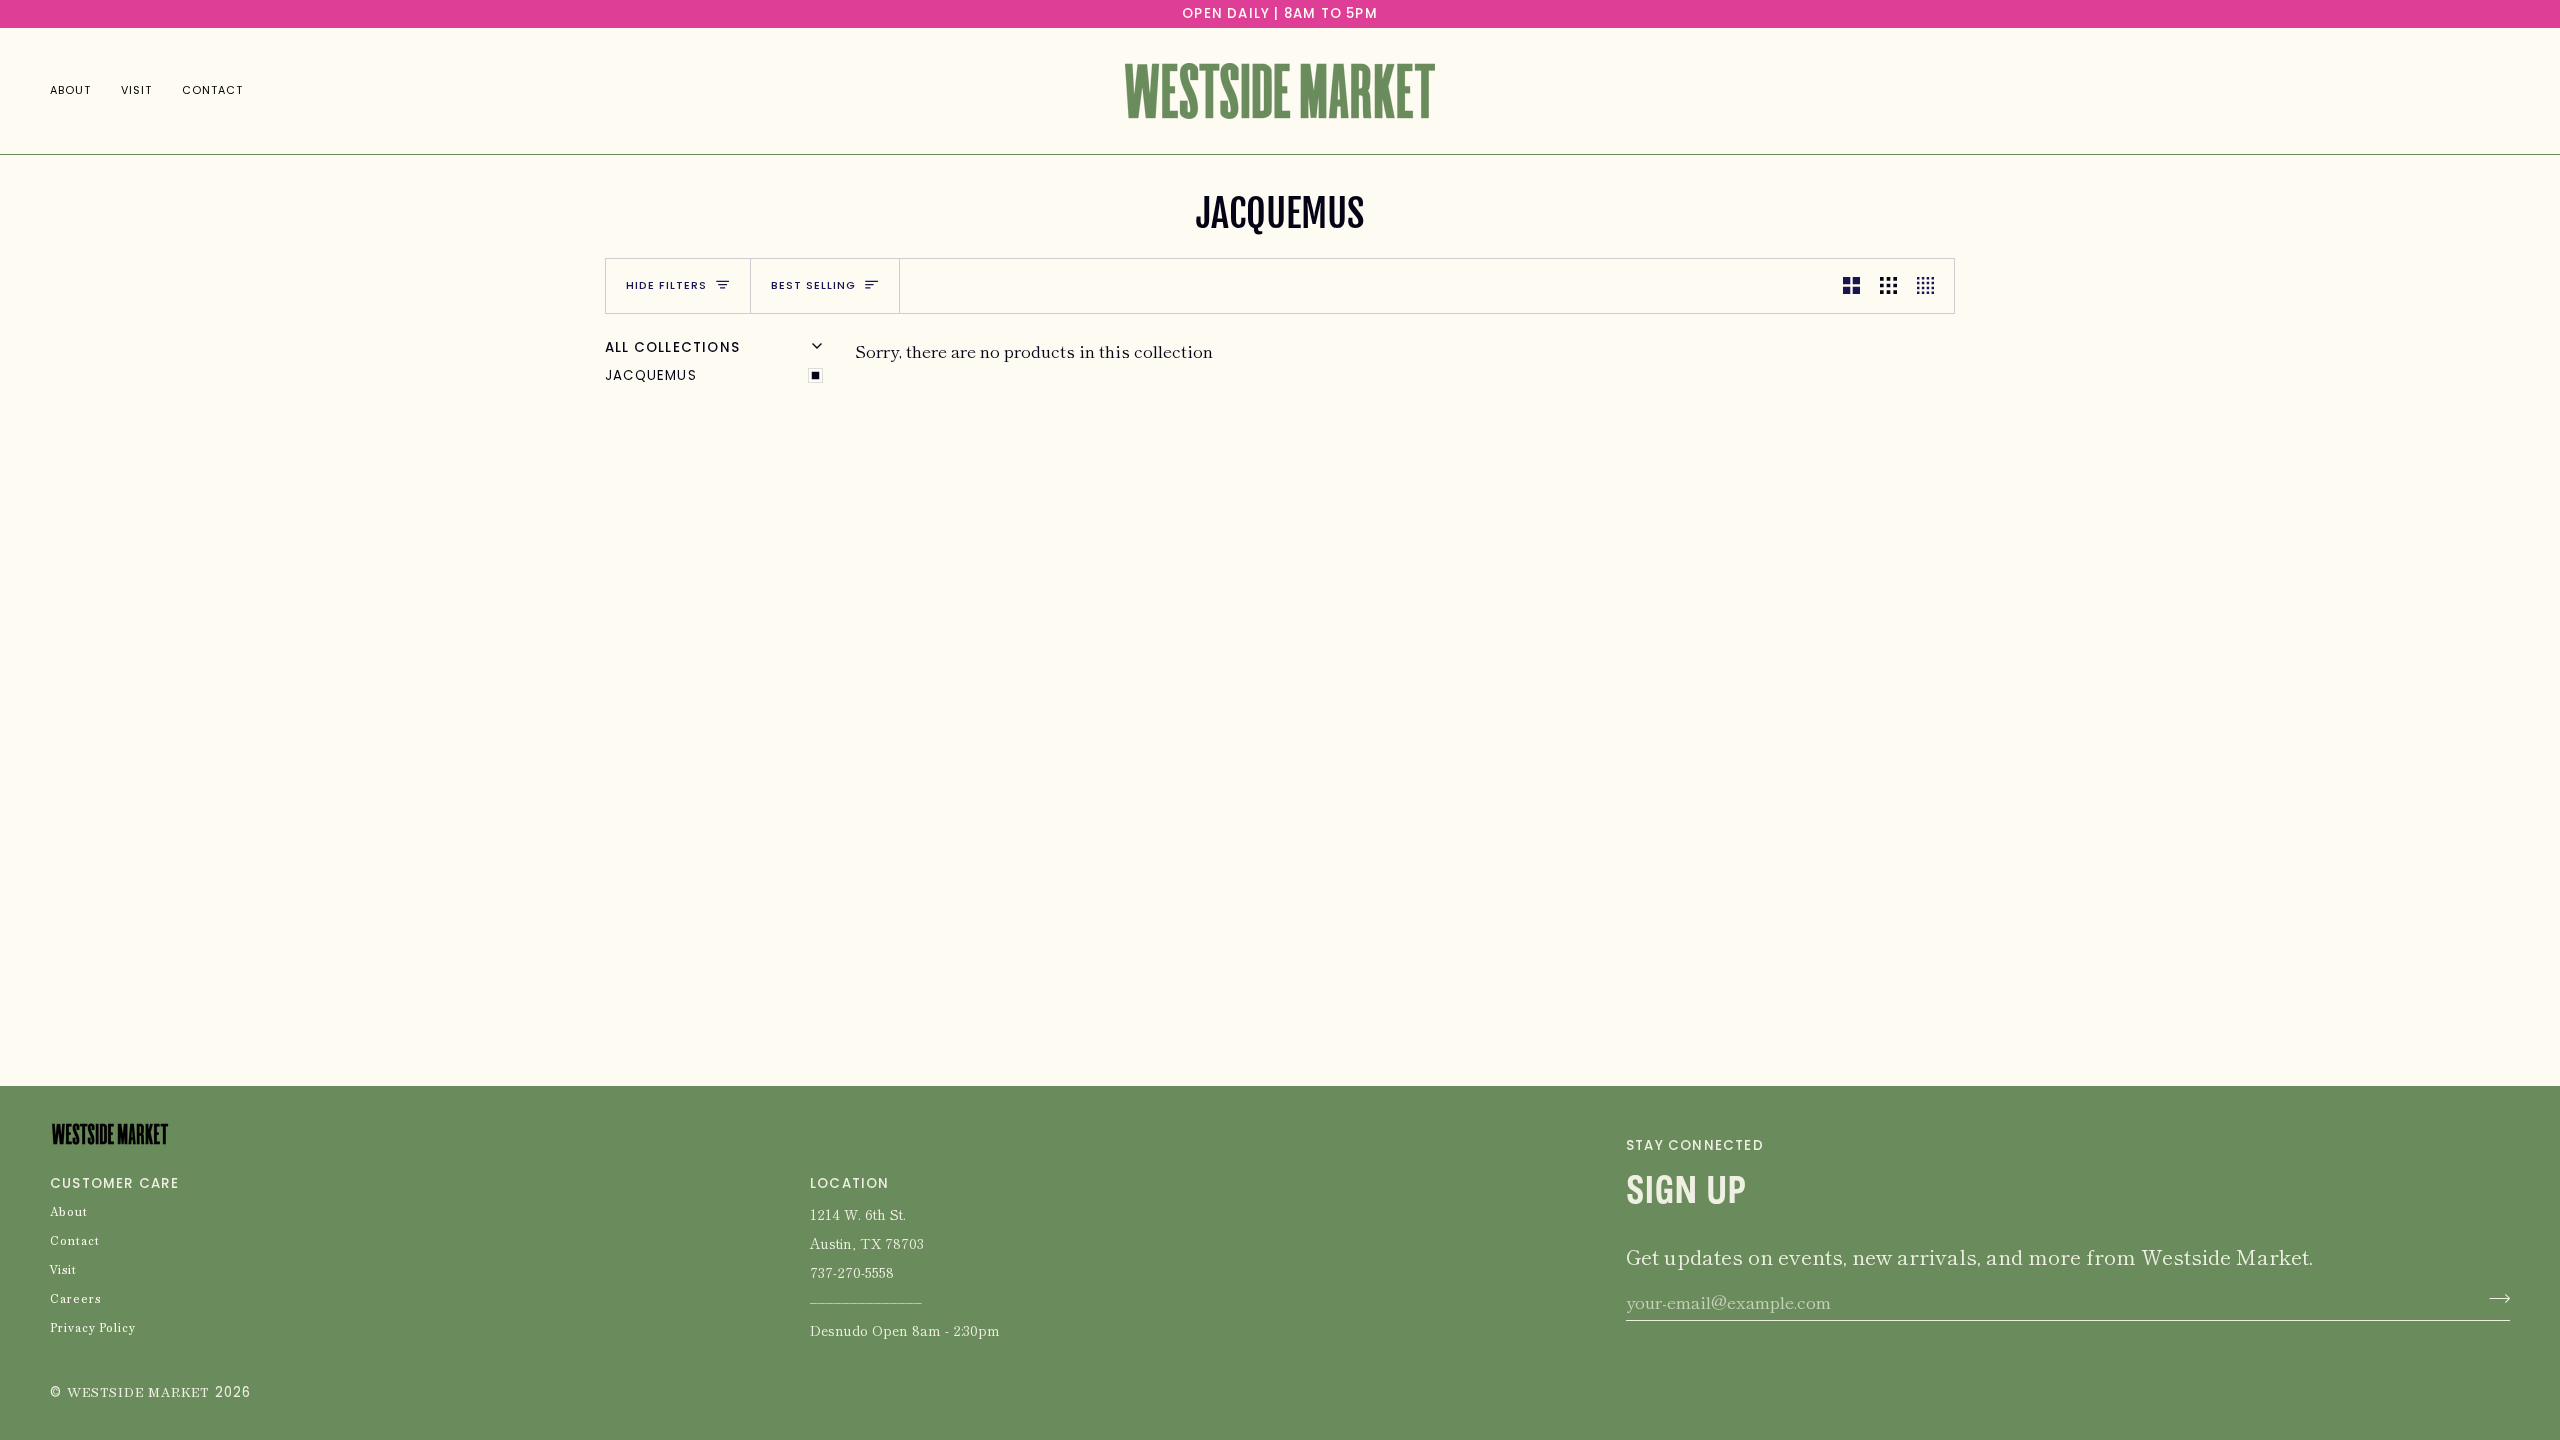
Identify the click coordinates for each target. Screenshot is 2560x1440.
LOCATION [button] (850, 1183)
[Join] (2493, 1299)
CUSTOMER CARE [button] (115, 1183)
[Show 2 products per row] (1851, 286)
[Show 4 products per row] (1930, 286)
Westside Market (138, 1393)
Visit (63, 1271)
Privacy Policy (93, 1329)
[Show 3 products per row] (1888, 286)
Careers (75, 1300)
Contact (75, 1242)
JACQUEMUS (651, 375)
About (69, 1213)
